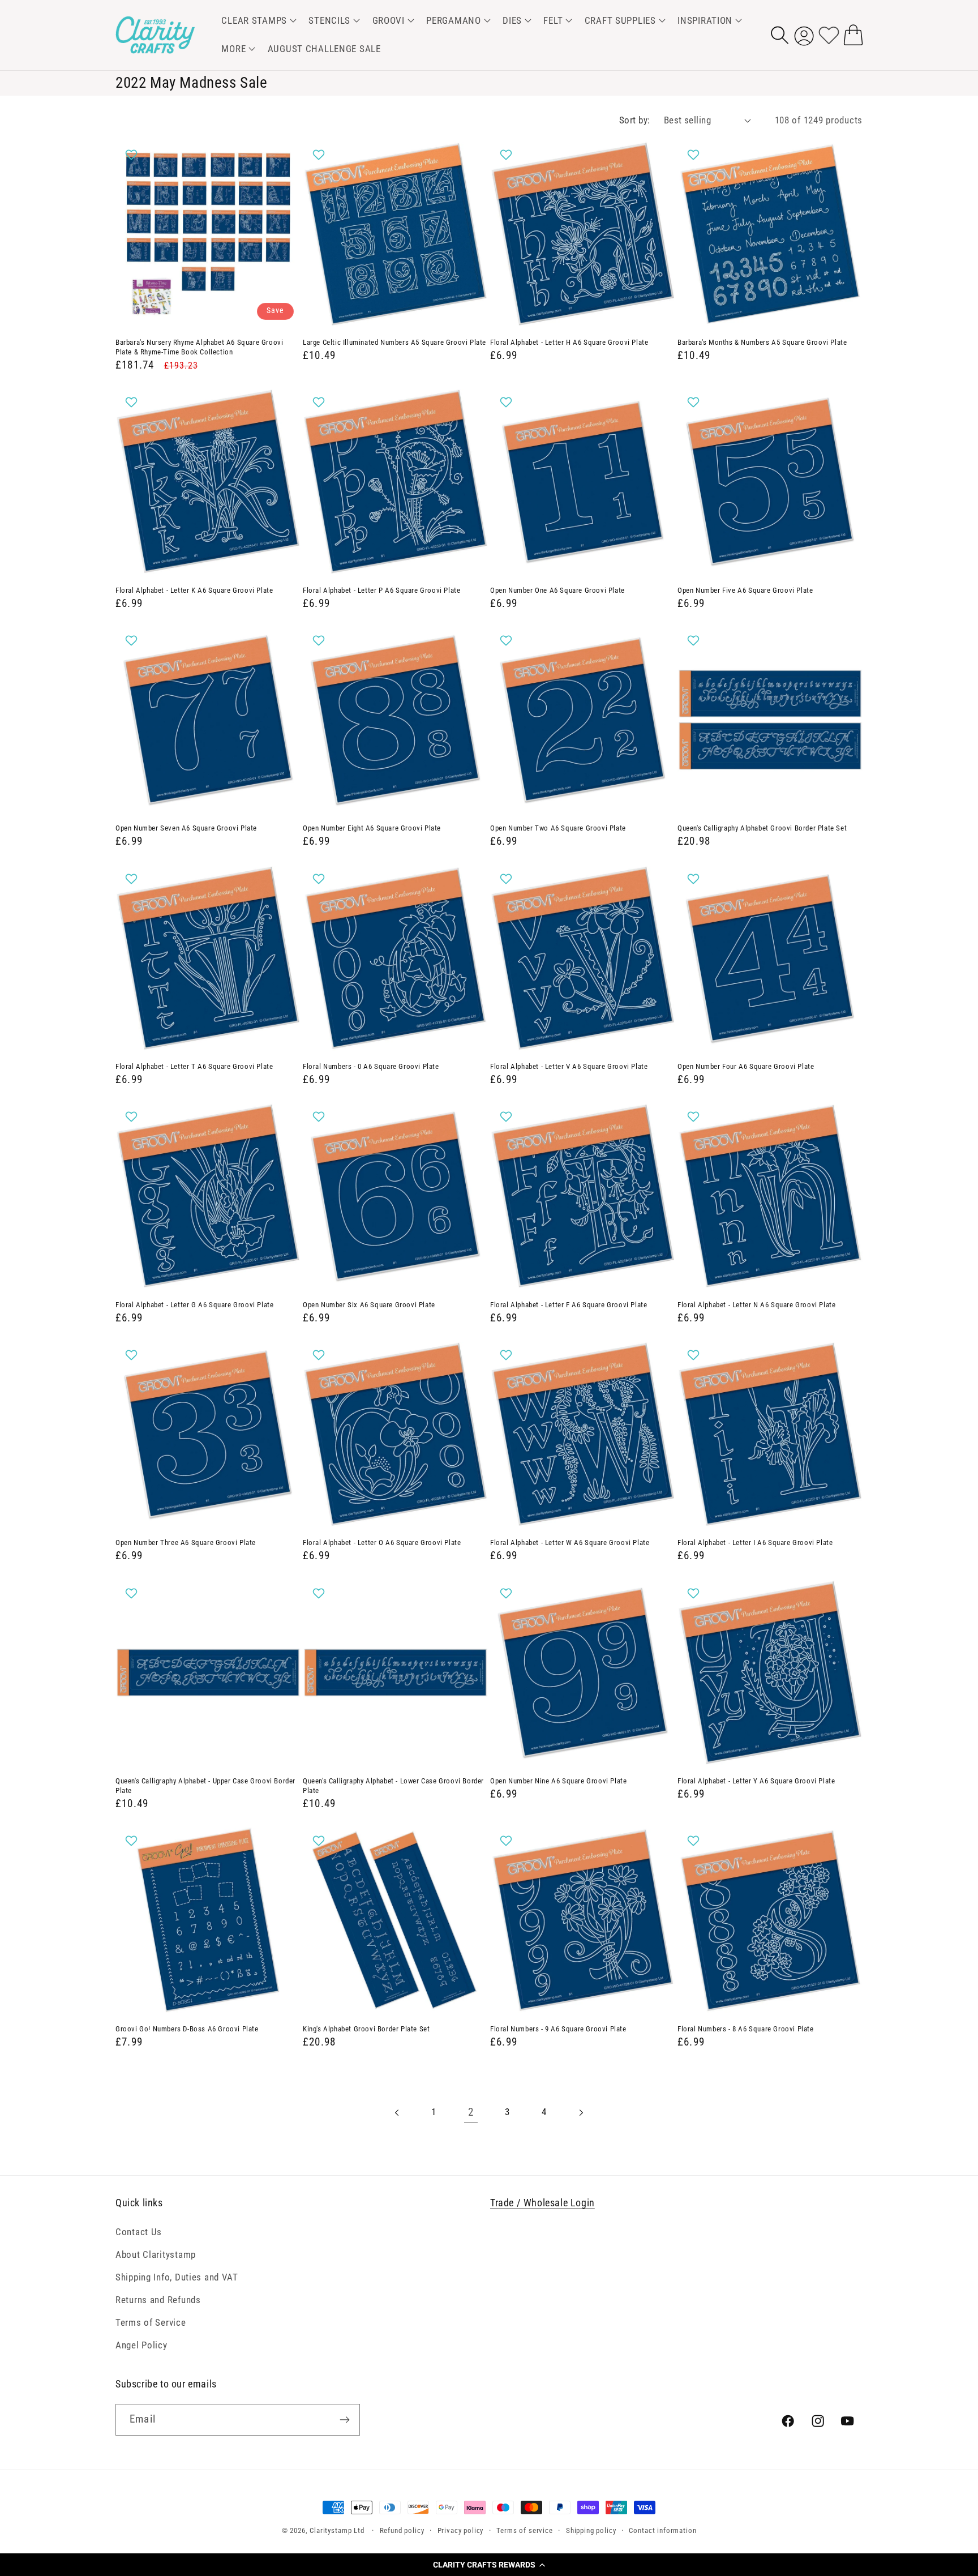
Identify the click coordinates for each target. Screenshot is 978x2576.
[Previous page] (398, 2113)
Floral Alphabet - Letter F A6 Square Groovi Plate (569, 1305)
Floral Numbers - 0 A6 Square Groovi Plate (371, 1066)
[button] (489, 2565)
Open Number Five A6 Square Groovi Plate (745, 590)
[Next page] (581, 2113)
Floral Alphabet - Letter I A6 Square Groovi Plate (755, 1542)
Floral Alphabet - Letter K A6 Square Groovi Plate (194, 590)
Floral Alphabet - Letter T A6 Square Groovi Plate (194, 1066)
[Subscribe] (344, 2420)
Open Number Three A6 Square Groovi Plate (186, 1542)
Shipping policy (591, 2530)
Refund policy (402, 2530)
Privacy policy (461, 2530)
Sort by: (635, 120)
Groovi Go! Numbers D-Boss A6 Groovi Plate (187, 2029)
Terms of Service (151, 2322)
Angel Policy (141, 2345)
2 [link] (471, 2112)
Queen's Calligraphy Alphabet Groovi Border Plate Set (762, 828)
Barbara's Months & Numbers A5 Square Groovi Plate (762, 342)
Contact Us (139, 2232)
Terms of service (524, 2530)
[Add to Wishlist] (133, 155)
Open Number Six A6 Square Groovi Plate (369, 1305)
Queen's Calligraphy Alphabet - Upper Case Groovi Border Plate (205, 1786)
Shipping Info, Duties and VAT (177, 2277)
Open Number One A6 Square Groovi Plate (557, 590)
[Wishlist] (829, 35)
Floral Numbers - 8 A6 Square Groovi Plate (746, 2029)
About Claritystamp (156, 2254)
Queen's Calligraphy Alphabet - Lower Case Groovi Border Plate (393, 1786)
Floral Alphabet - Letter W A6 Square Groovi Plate (570, 1542)
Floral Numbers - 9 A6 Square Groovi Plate (558, 2029)
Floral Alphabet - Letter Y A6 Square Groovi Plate (756, 1781)
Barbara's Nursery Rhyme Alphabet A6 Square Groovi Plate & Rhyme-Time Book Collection (199, 347)
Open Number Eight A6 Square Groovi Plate (372, 828)
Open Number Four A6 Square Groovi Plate (746, 1066)
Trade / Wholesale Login (542, 2203)
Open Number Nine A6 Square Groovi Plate (558, 1781)
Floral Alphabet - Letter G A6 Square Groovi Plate (194, 1305)
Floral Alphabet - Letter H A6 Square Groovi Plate (569, 342)
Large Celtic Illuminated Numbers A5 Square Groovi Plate (394, 342)
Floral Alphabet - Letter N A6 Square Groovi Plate (756, 1305)
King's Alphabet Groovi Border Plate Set (366, 2029)
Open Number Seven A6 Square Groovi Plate (186, 828)
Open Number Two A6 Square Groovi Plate (558, 828)
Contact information (662, 2530)
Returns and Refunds (158, 2300)
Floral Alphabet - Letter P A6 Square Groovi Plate (381, 590)
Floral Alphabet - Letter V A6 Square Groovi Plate (569, 1066)
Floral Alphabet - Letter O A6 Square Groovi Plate (382, 1542)
